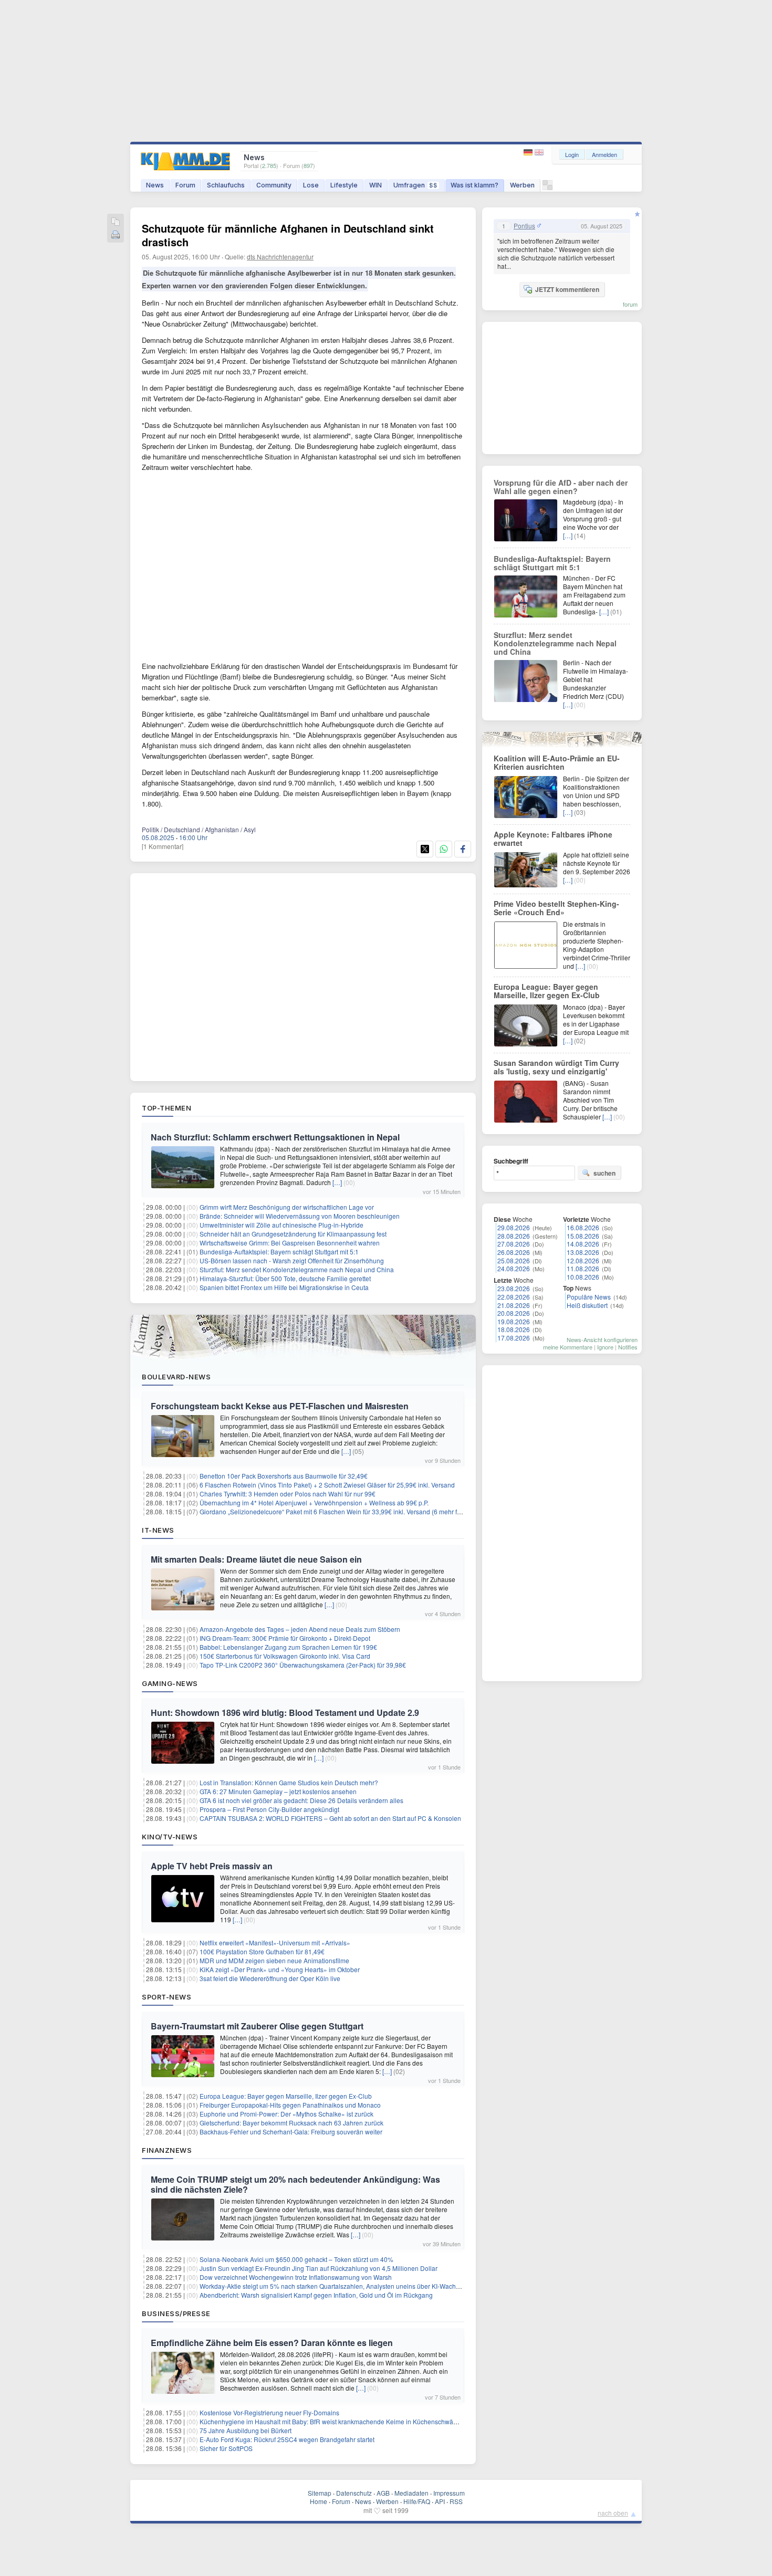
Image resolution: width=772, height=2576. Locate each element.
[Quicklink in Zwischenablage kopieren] (116, 222)
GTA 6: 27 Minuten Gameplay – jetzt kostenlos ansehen (278, 1791)
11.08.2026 (583, 1268)
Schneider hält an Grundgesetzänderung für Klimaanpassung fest (293, 1234)
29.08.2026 (514, 1227)
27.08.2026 (514, 1244)
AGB (383, 2493)
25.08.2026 (514, 1260)
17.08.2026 (514, 1338)
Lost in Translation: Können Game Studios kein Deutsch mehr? (289, 1782)
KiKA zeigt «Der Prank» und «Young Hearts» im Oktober (280, 1969)
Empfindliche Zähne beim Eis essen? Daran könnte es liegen (272, 2343)
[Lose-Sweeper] (547, 188)
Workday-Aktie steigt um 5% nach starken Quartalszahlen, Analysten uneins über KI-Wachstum (335, 2286)
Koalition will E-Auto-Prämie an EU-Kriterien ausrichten (557, 762)
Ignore (605, 1347)
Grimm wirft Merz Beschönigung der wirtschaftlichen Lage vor (287, 1207)
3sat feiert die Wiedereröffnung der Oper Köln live (270, 1978)
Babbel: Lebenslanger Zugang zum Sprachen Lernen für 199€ (288, 1647)
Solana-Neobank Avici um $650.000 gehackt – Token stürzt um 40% (296, 2259)
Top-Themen (166, 1108)
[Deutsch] (529, 153)
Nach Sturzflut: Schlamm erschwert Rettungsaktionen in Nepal (275, 1137)
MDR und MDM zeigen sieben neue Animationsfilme (274, 1960)
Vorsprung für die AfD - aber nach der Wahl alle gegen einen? (561, 487)
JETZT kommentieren (567, 289)
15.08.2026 (583, 1236)
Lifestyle (344, 185)
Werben (522, 185)
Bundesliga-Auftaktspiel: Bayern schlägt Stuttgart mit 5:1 (279, 1252)
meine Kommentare (568, 1347)
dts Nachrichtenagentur (280, 256)
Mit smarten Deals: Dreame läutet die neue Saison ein (256, 1559)
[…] (337, 1182)
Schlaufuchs (226, 185)
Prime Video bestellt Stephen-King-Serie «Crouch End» (556, 908)
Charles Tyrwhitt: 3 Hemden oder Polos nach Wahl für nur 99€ (288, 1494)
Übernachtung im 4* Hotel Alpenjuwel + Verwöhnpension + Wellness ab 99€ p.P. (314, 1502)
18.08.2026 (514, 1329)
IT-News (158, 1530)
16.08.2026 (583, 1227)
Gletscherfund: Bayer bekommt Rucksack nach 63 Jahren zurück (291, 2123)
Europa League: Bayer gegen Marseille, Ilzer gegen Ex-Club (286, 2096)
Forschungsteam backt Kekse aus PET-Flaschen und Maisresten (280, 1406)
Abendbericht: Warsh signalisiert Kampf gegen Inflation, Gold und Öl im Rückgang (316, 2295)
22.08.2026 (514, 1297)
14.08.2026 (583, 1244)
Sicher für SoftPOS (226, 2448)
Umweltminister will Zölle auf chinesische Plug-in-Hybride (281, 1225)
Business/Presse (176, 2313)
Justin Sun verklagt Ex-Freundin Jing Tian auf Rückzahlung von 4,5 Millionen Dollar (319, 2268)
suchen (604, 1173)
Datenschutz (354, 2493)
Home (319, 2501)
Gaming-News (170, 1683)
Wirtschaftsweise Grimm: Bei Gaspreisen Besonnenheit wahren (290, 1243)
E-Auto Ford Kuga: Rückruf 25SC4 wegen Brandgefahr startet (287, 2439)
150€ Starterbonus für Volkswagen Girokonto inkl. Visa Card (285, 1656)
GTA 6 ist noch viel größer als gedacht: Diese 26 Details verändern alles (301, 1800)
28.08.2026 (514, 1236)
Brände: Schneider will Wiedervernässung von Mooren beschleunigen (300, 1216)
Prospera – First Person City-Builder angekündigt (269, 1809)
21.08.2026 (514, 1305)
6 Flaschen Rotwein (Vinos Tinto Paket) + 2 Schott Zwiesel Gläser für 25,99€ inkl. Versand (327, 1485)
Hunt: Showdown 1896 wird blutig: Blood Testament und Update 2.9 (285, 1713)
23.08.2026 (514, 1288)
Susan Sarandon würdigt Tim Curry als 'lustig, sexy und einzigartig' (556, 1067)
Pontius (524, 226)
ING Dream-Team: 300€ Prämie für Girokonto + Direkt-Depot (285, 1638)
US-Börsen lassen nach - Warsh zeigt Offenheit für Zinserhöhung (292, 1260)
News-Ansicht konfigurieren (602, 1339)
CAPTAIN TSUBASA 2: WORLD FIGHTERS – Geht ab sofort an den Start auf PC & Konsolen (330, 1818)
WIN (375, 185)
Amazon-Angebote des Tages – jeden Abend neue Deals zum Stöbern (300, 1629)
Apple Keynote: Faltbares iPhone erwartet (553, 839)
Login (572, 154)
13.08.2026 (583, 1252)
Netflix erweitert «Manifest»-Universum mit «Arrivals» (275, 1943)
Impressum (449, 2493)
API (440, 2501)
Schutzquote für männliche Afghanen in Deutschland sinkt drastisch (288, 235)
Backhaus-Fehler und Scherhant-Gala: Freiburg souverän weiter (291, 2132)
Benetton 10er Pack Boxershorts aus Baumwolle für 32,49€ (284, 1476)
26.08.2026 (514, 1252)
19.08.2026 (514, 1321)
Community (274, 185)
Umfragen (415, 185)
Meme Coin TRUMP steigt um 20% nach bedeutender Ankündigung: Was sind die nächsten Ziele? (295, 2184)
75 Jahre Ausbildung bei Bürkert (246, 2430)
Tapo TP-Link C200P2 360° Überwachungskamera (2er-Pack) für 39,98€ (303, 1665)
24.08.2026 (514, 1268)
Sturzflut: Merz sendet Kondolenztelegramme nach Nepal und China (297, 1269)
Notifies (628, 1347)
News (155, 185)
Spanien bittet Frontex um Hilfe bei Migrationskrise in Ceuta (284, 1287)
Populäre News (589, 1297)
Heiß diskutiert (587, 1305)
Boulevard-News (176, 1377)
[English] (539, 153)
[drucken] (116, 235)
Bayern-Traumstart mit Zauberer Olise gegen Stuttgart (257, 2026)
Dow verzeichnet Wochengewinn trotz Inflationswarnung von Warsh (296, 2277)
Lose (311, 185)
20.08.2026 (514, 1313)
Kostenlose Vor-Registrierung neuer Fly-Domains (269, 2412)
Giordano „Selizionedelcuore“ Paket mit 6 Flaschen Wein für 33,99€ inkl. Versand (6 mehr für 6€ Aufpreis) (349, 1511)
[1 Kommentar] (163, 846)
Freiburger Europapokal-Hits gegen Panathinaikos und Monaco (290, 2105)
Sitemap (320, 2493)
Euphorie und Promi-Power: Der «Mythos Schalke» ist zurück (286, 2114)
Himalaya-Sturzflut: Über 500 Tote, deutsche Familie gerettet (285, 1278)
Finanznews (167, 2150)
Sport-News (166, 1997)
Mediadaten (411, 2493)
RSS (456, 2501)
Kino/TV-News (170, 1837)
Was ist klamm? (474, 185)
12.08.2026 (583, 1260)
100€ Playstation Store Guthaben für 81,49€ (262, 1951)
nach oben (613, 2513)
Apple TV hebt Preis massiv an (212, 1866)
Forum (185, 185)
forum (630, 304)
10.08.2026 (583, 1277)
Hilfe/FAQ (417, 2501)
